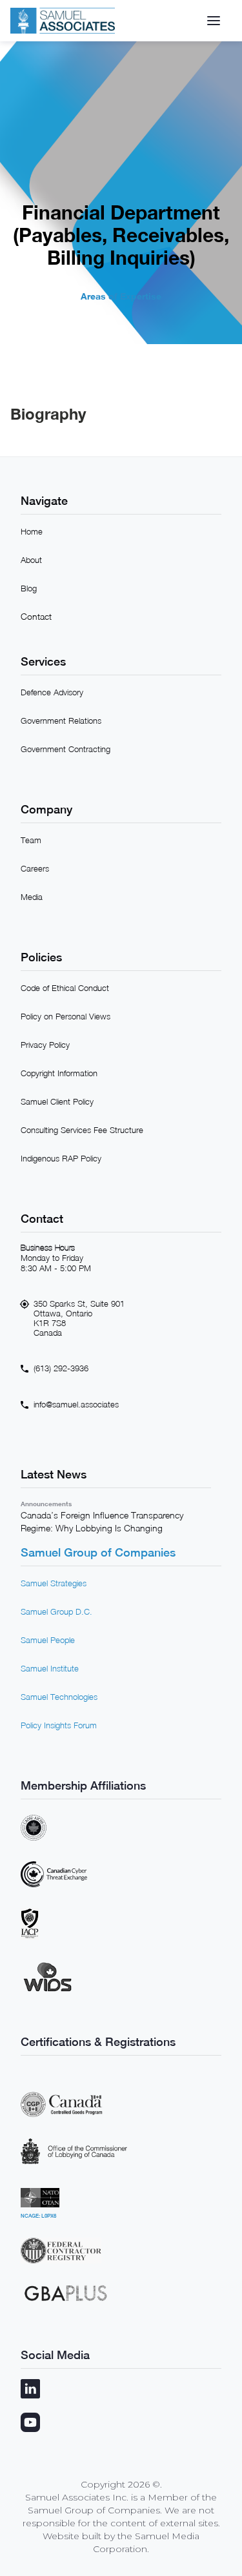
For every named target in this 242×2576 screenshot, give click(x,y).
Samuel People (48, 1640)
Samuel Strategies (54, 1583)
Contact (36, 616)
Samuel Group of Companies (98, 1552)
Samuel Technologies (59, 1697)
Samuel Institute (50, 1668)
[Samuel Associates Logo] (63, 21)
